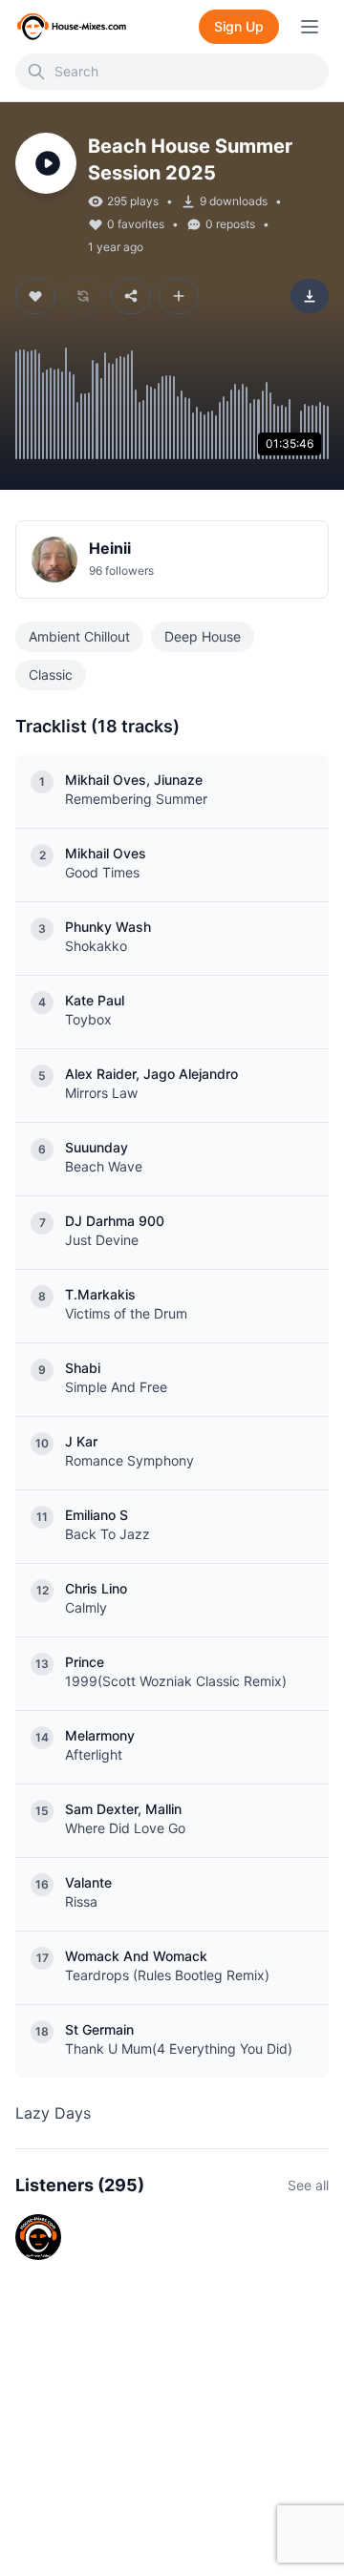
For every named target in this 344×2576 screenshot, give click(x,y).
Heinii (110, 548)
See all (308, 2185)
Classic (51, 675)
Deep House (203, 636)
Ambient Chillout (79, 636)
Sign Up (239, 26)
